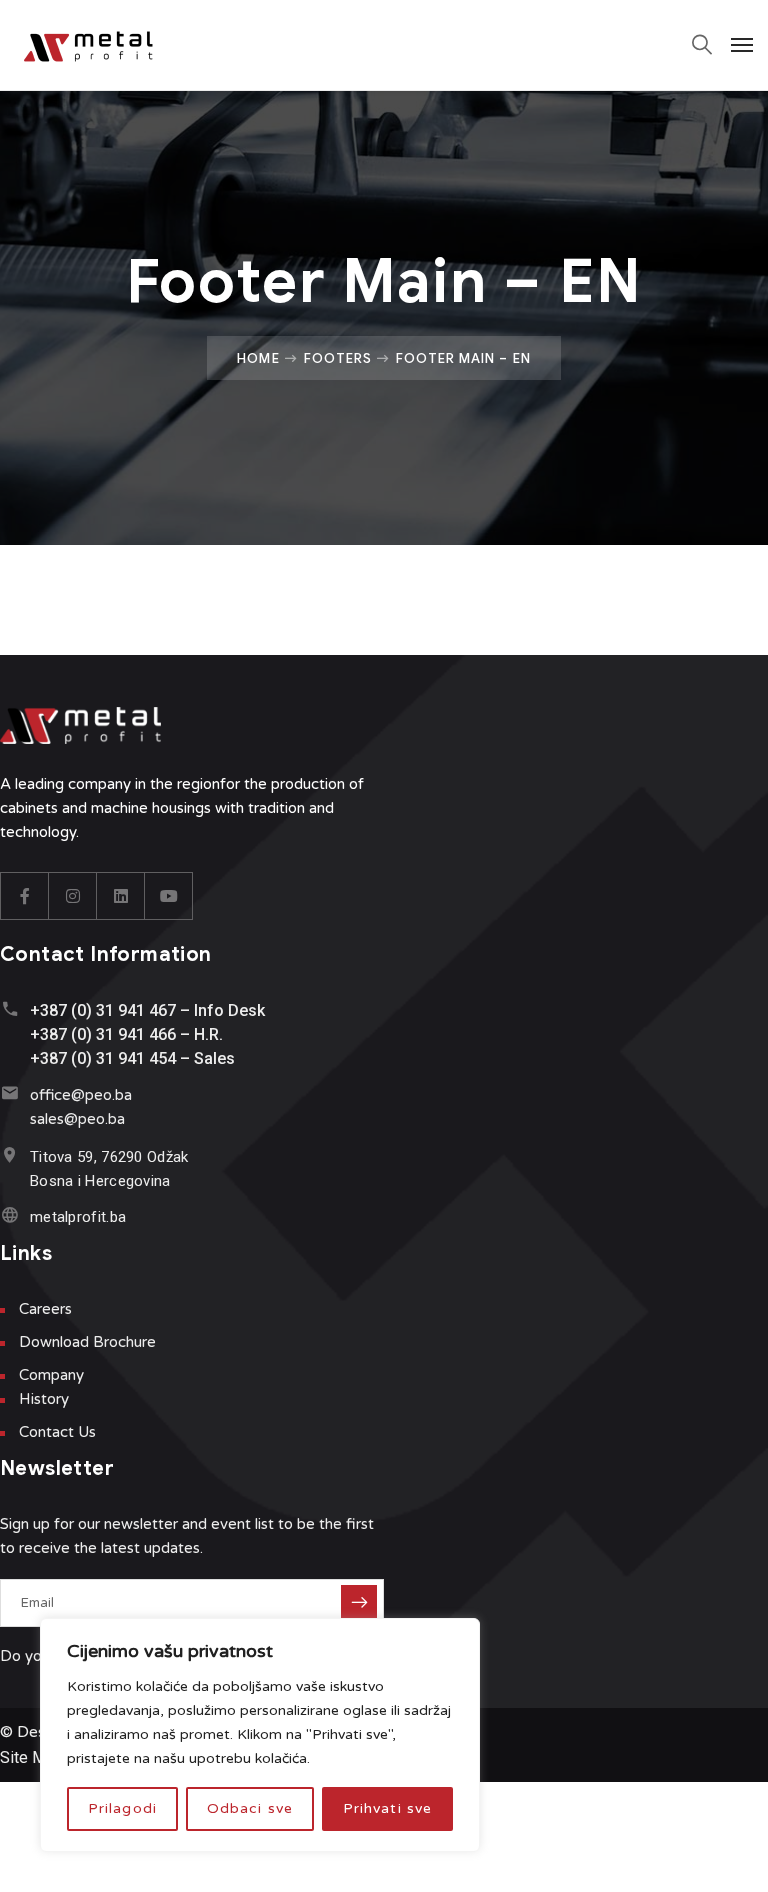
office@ (57, 1095)
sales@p (58, 1119)
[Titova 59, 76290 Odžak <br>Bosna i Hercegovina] (9, 1154)
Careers (45, 1309)
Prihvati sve (387, 1808)
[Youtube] (169, 896)
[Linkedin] (121, 896)
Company (51, 1375)
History (44, 1399)
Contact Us (57, 1432)
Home (258, 358)
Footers (338, 358)
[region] (260, 1735)
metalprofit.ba (78, 1217)
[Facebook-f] (25, 896)
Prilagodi (122, 1808)
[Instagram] (73, 896)
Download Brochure (87, 1342)
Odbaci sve (250, 1808)
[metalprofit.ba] (9, 1214)
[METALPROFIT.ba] (98, 45)
